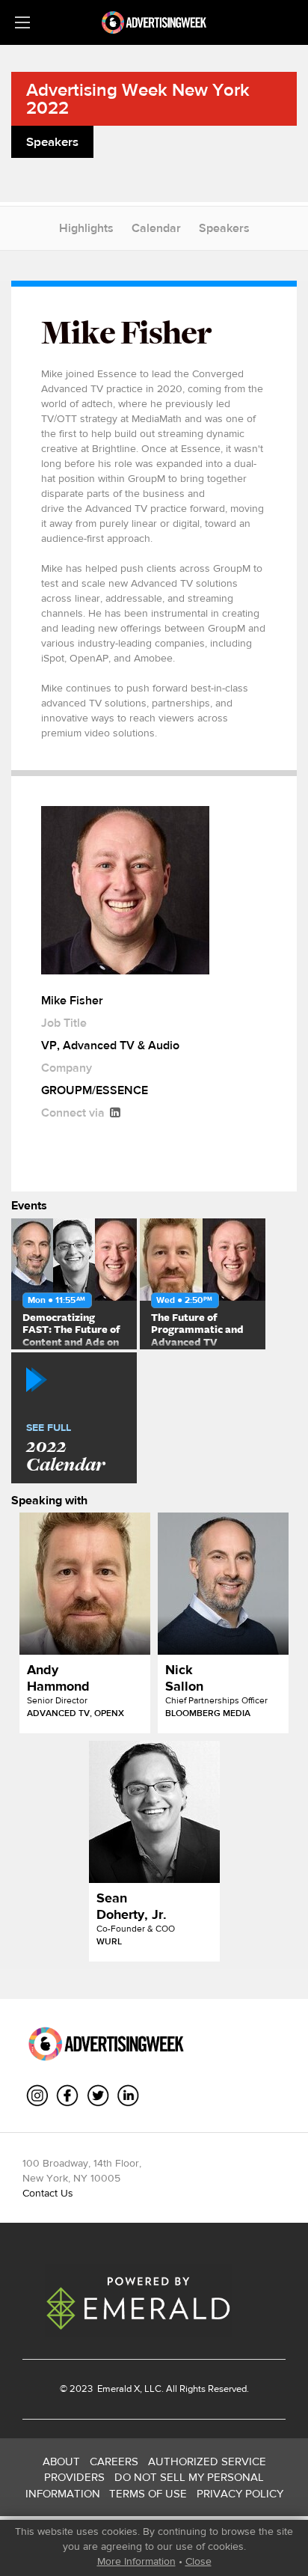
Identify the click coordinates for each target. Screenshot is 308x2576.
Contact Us (48, 2193)
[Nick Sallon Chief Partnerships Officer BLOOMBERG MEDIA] (223, 1584)
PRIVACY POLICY (240, 2493)
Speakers (224, 228)
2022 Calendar (65, 1449)
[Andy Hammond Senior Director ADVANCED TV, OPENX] (85, 1584)
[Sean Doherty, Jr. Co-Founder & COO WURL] (154, 1812)
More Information (136, 2561)
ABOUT (61, 2461)
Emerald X (117, 2389)
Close (198, 2561)
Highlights (86, 228)
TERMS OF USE (148, 2493)
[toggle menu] (22, 22)
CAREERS (114, 2461)
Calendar (156, 228)
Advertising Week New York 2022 (138, 98)
